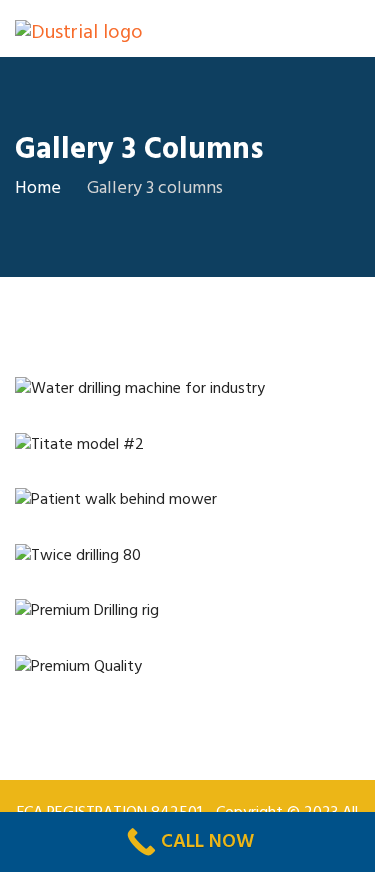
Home (38, 188)
